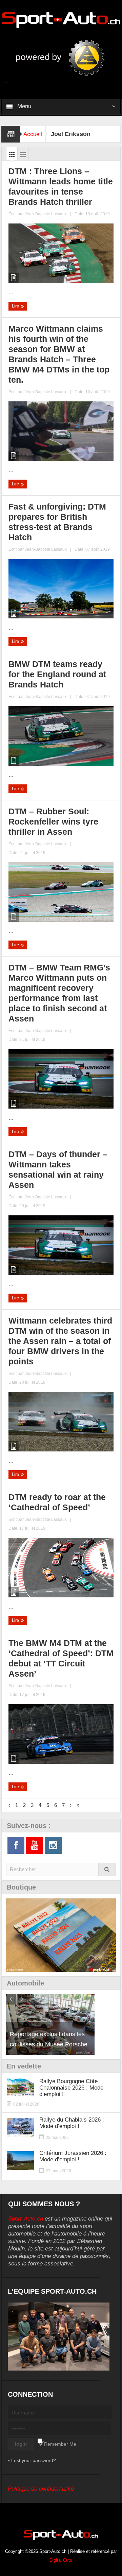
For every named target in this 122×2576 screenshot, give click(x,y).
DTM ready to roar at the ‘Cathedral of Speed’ (57, 1502)
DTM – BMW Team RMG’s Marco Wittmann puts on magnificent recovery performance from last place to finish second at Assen (59, 993)
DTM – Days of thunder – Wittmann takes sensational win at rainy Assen (58, 1169)
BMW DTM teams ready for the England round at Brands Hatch (57, 674)
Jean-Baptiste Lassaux (46, 214)
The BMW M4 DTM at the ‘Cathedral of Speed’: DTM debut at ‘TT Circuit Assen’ (61, 1658)
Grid (12, 156)
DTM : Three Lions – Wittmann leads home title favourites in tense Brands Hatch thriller (61, 186)
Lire (16, 306)
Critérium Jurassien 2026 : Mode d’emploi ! (73, 2156)
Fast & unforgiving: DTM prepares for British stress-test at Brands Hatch (57, 522)
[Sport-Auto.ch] (61, 19)
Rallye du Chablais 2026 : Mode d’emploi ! (72, 2123)
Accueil (33, 134)
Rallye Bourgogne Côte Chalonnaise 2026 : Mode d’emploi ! (71, 2088)
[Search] (107, 1869)
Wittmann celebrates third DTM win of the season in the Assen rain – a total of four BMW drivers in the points (60, 1341)
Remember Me (60, 2444)
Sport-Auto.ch (26, 2219)
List (23, 156)
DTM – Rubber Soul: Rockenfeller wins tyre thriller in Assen (53, 821)
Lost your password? (34, 2460)
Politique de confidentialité (41, 2489)
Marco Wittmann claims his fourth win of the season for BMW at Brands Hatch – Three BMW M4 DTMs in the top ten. (59, 354)
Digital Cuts (61, 2560)
